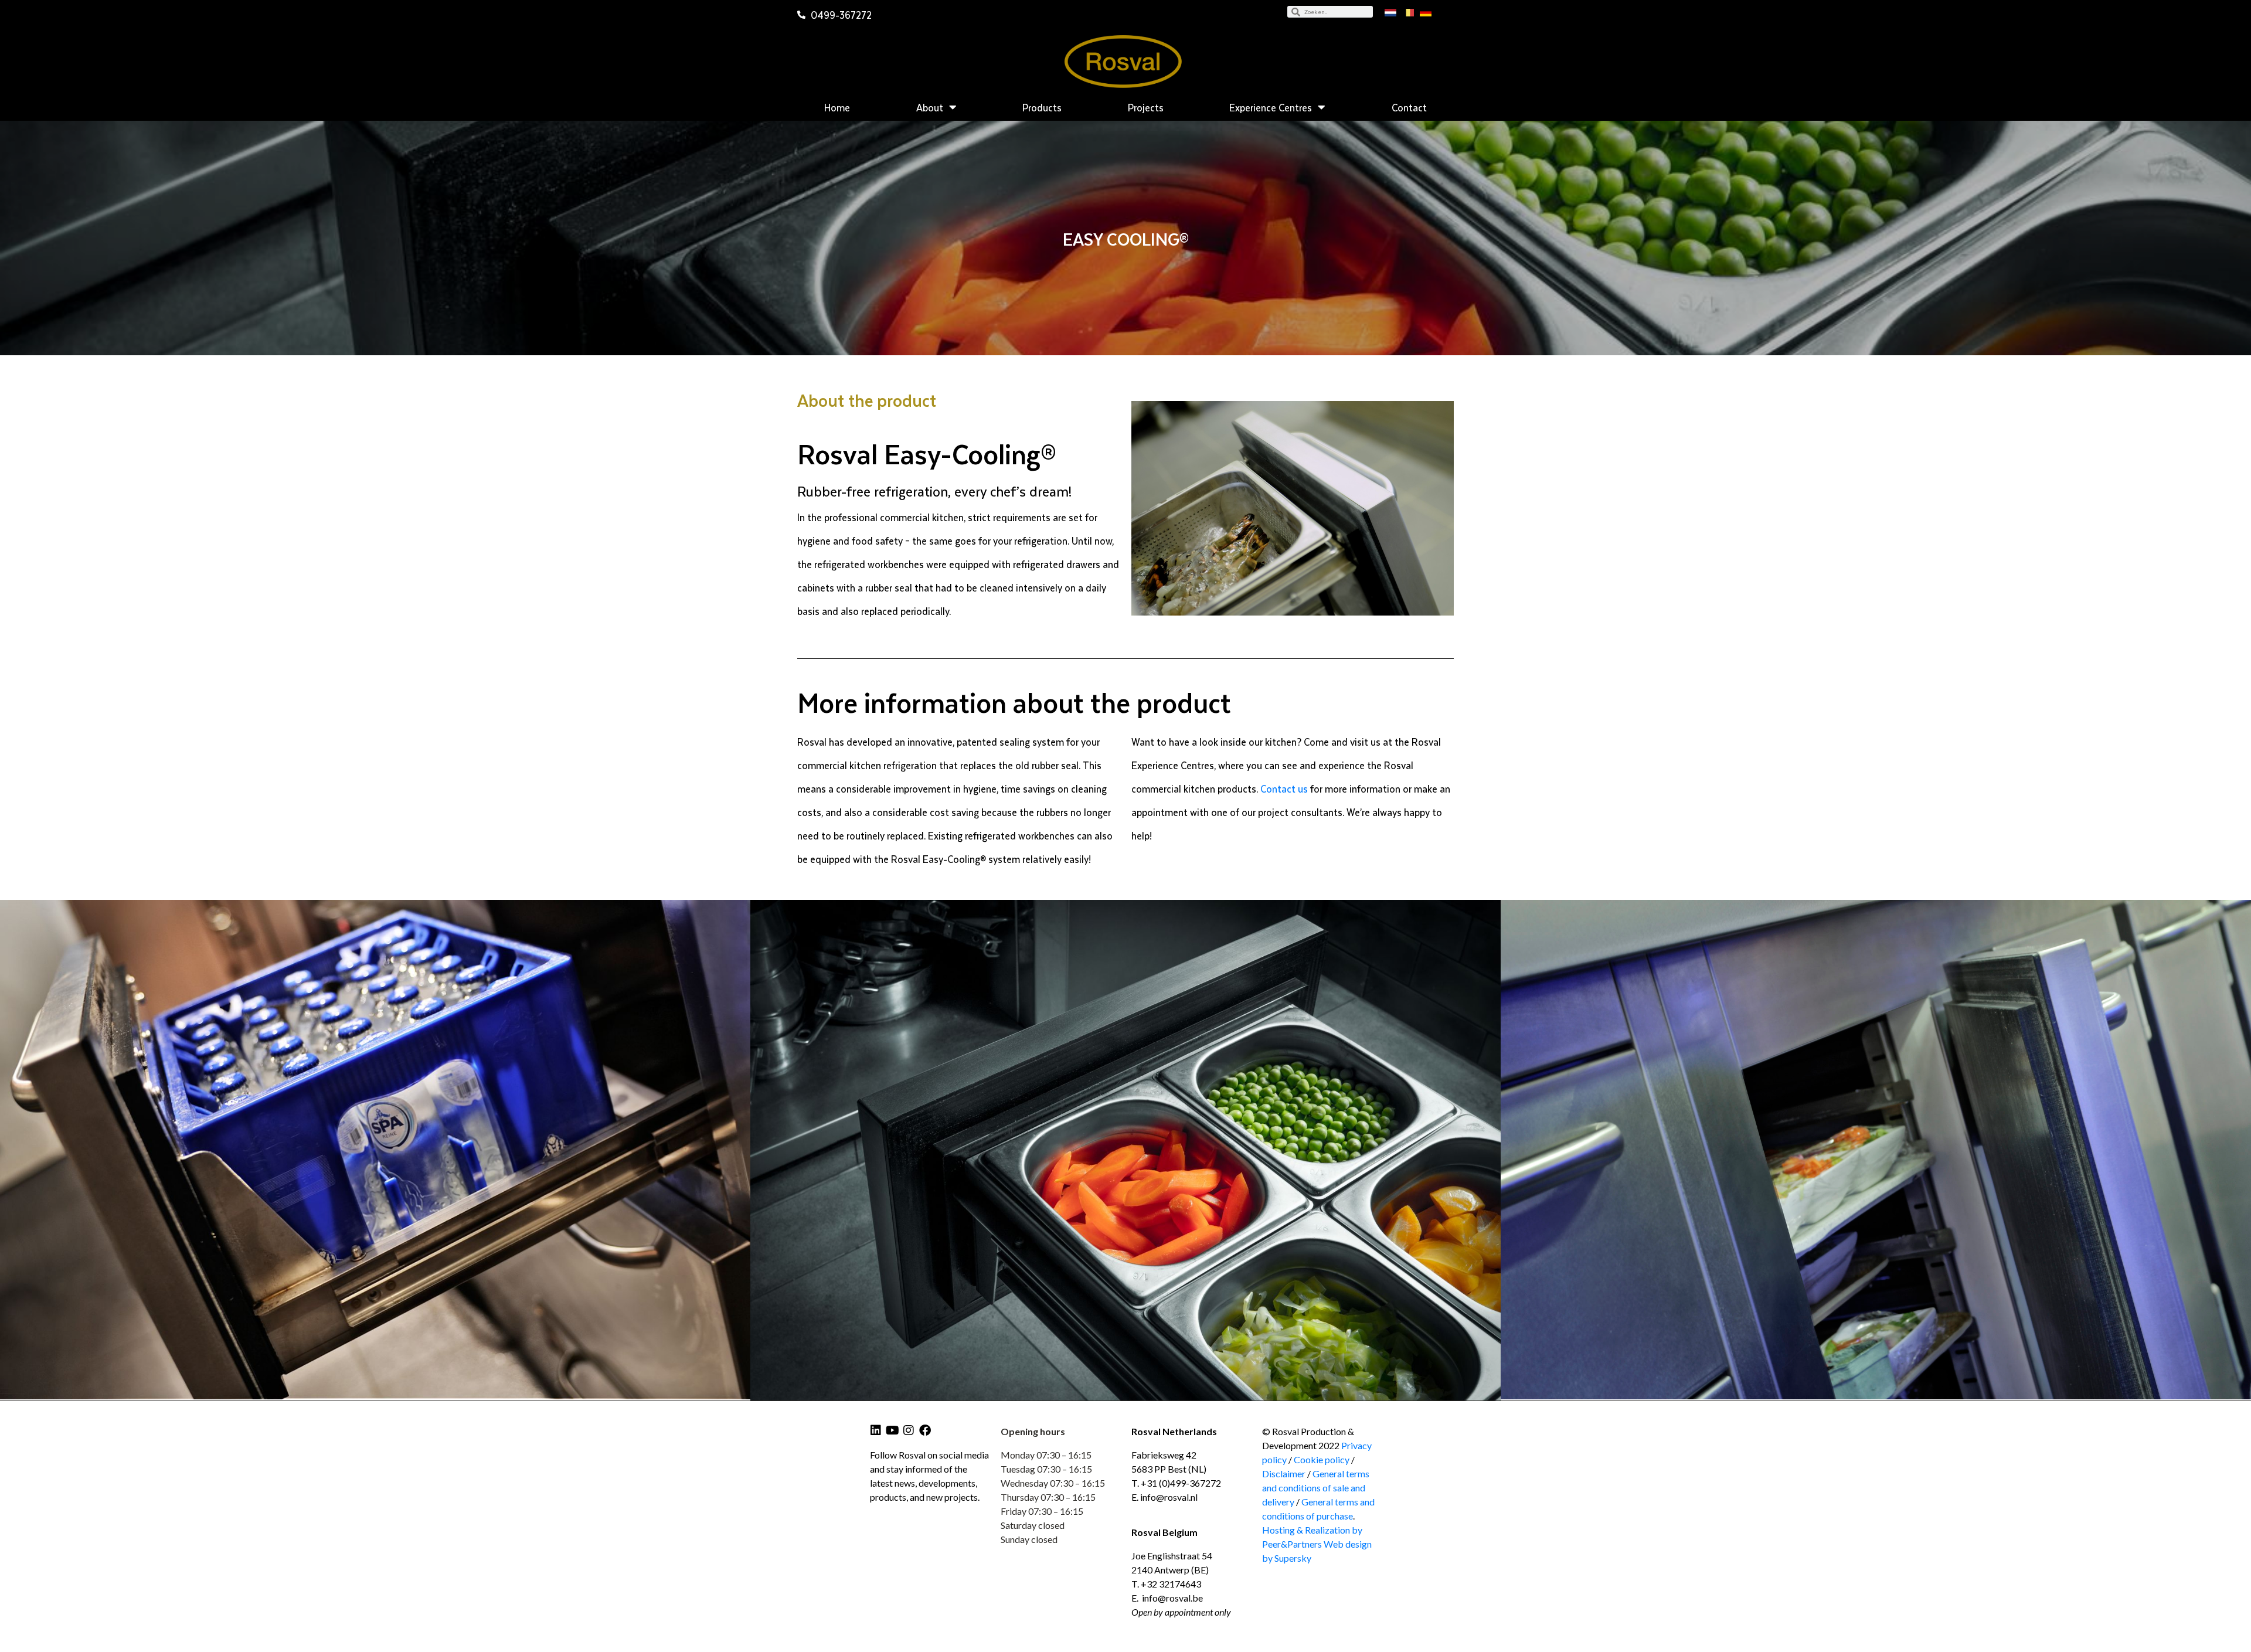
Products (1042, 107)
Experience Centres (1271, 107)
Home (837, 107)
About (930, 107)
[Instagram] (909, 1430)
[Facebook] (925, 1430)
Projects (1146, 107)
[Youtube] (892, 1430)
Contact (1409, 107)
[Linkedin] (876, 1430)
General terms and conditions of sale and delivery (1316, 1488)
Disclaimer (1284, 1473)
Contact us (1284, 788)
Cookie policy (1322, 1459)
